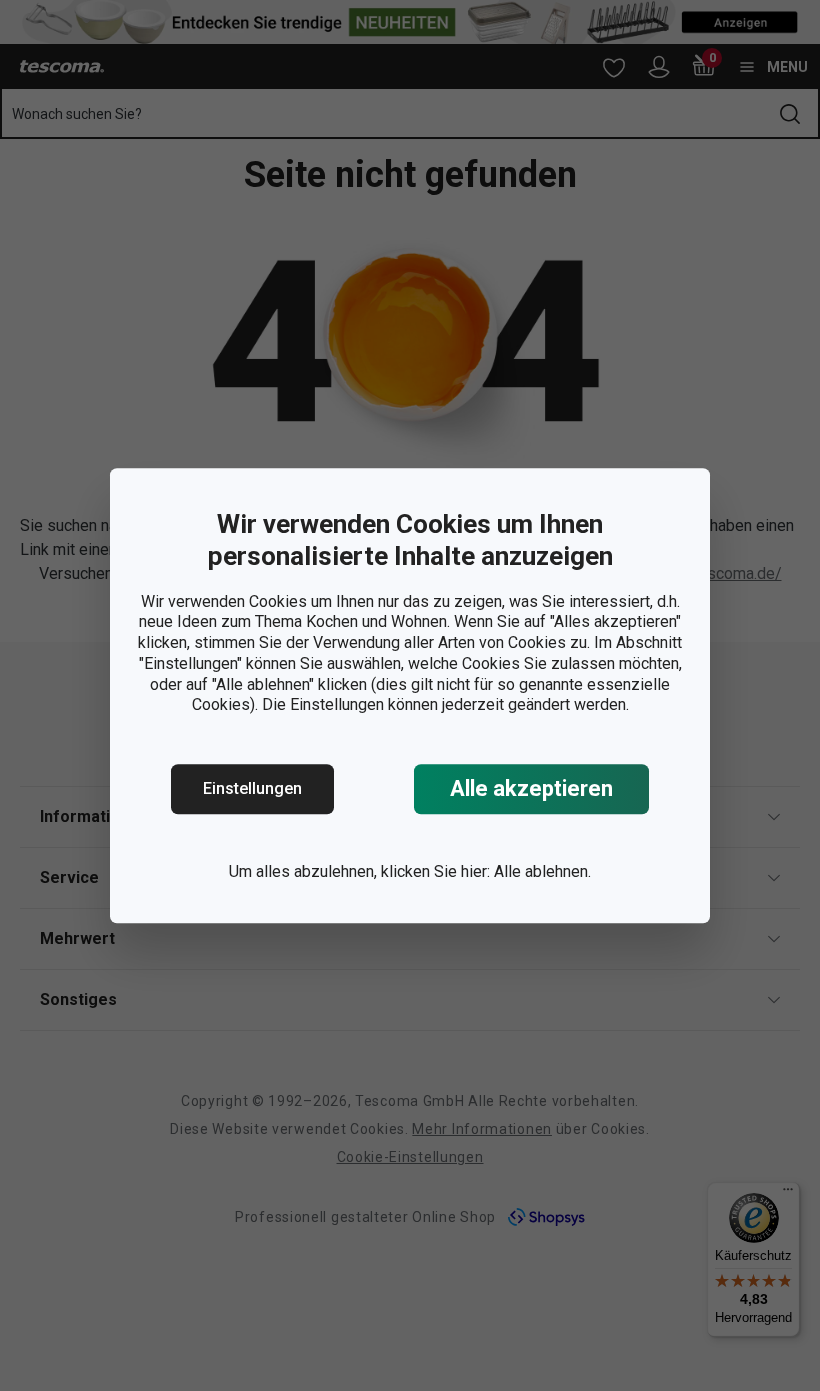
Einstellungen (252, 788)
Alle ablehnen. (542, 871)
